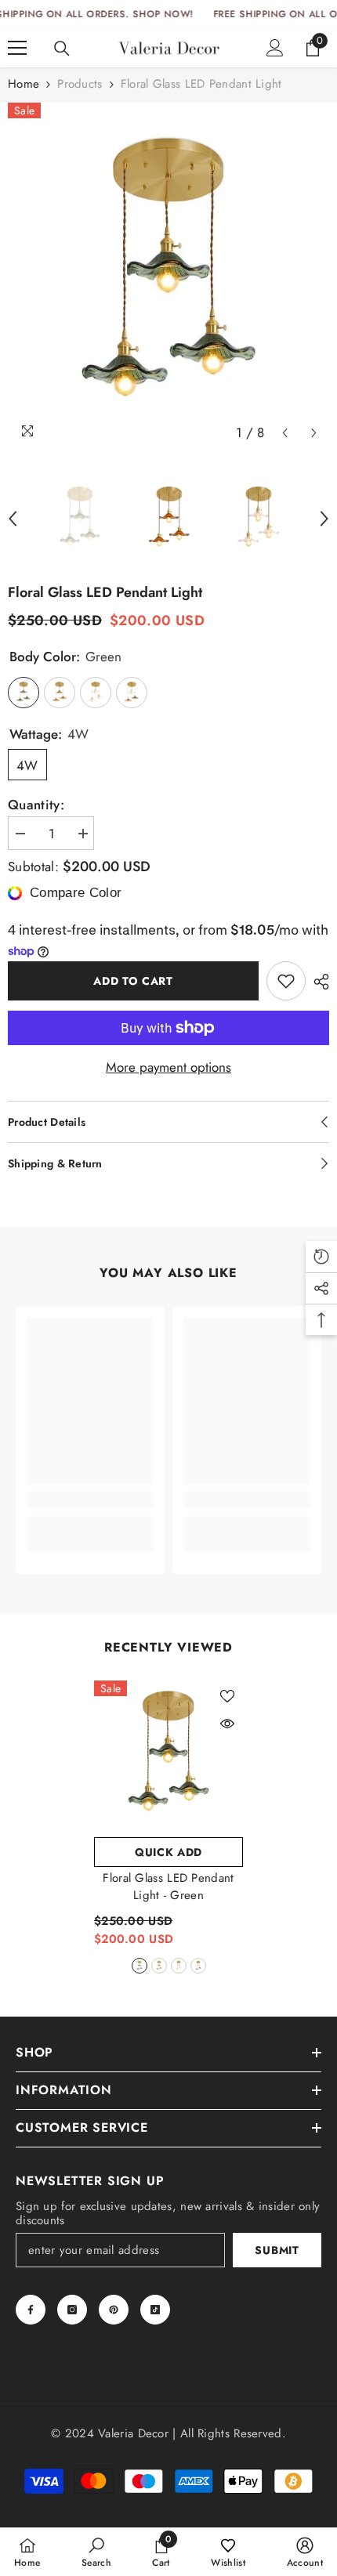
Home (24, 84)
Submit (277, 2250)
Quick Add (168, 1852)
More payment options (168, 1067)
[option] (168, 276)
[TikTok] (155, 2310)
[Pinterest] (114, 2310)
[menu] (17, 48)
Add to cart (133, 981)
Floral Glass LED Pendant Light (168, 1887)
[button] (285, 433)
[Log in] (275, 48)
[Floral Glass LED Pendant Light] (168, 1755)
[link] (90, 1500)
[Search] (62, 49)
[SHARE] (317, 982)
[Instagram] (72, 2310)
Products (80, 84)
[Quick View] (227, 1724)
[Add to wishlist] (286, 981)
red (159, 1966)
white (179, 1966)
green (140, 1966)
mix (198, 1966)
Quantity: (36, 805)
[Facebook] (31, 2310)
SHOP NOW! (163, 14)
